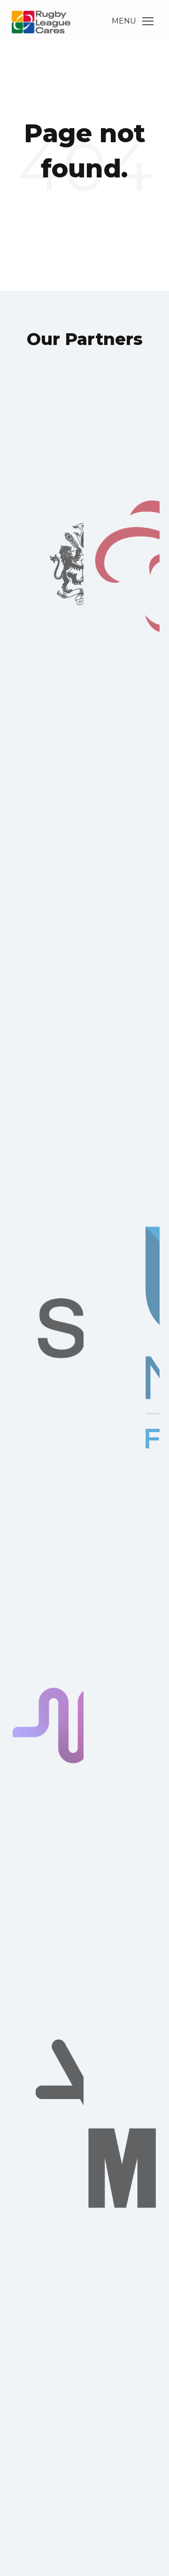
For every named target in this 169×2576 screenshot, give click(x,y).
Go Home (84, 207)
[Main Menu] (148, 21)
